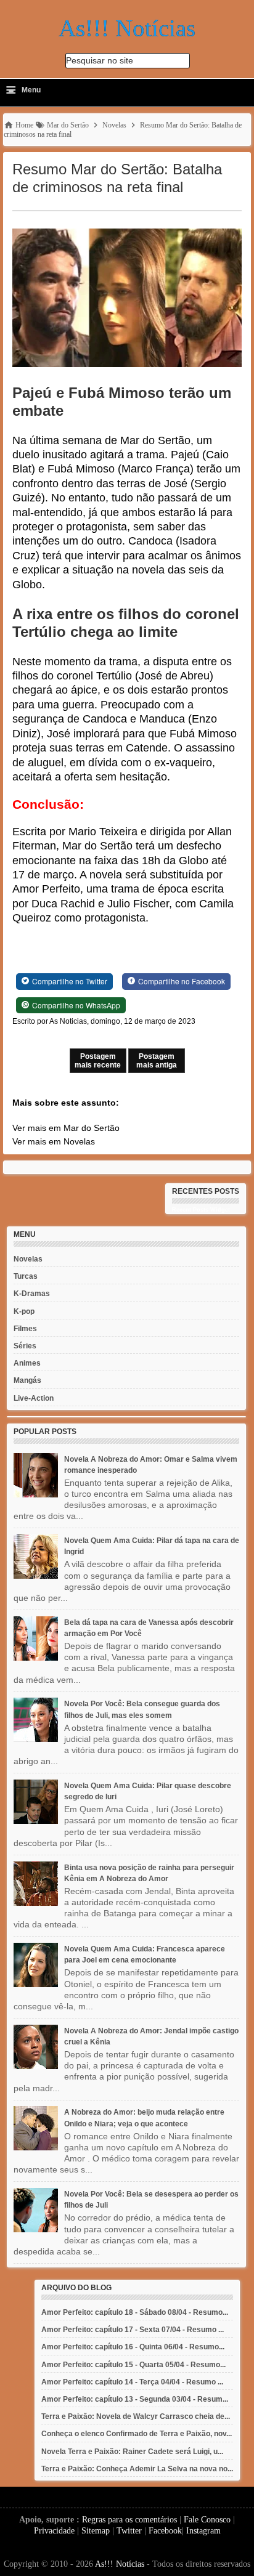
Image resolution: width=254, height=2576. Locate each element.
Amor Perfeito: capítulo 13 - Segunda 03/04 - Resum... (135, 2399)
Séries (25, 1346)
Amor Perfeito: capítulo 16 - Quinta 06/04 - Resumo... (133, 2347)
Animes (27, 1363)
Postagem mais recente (98, 1061)
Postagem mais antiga (157, 1061)
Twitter (129, 2531)
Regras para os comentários (129, 2520)
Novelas (28, 1259)
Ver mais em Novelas (54, 1141)
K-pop (24, 1311)
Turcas (26, 1276)
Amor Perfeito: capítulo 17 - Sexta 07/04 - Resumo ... (133, 2330)
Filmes (25, 1329)
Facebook (165, 2531)
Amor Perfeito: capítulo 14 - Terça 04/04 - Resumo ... (132, 2382)
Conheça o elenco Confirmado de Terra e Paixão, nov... (137, 2434)
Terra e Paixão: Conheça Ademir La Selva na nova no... (137, 2469)
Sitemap (96, 2531)
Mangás (27, 1380)
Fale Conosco (207, 2520)
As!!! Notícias (120, 2564)
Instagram (203, 2531)
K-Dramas (32, 1294)
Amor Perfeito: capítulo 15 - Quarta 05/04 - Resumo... (133, 2365)
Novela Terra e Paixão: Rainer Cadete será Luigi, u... (132, 2452)
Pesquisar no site (100, 60)
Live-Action (34, 1398)
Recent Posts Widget (201, 1210)
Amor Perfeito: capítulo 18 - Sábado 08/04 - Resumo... (135, 2312)
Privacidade (54, 2531)
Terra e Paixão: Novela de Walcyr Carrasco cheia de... (136, 2416)
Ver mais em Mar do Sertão (66, 1128)
